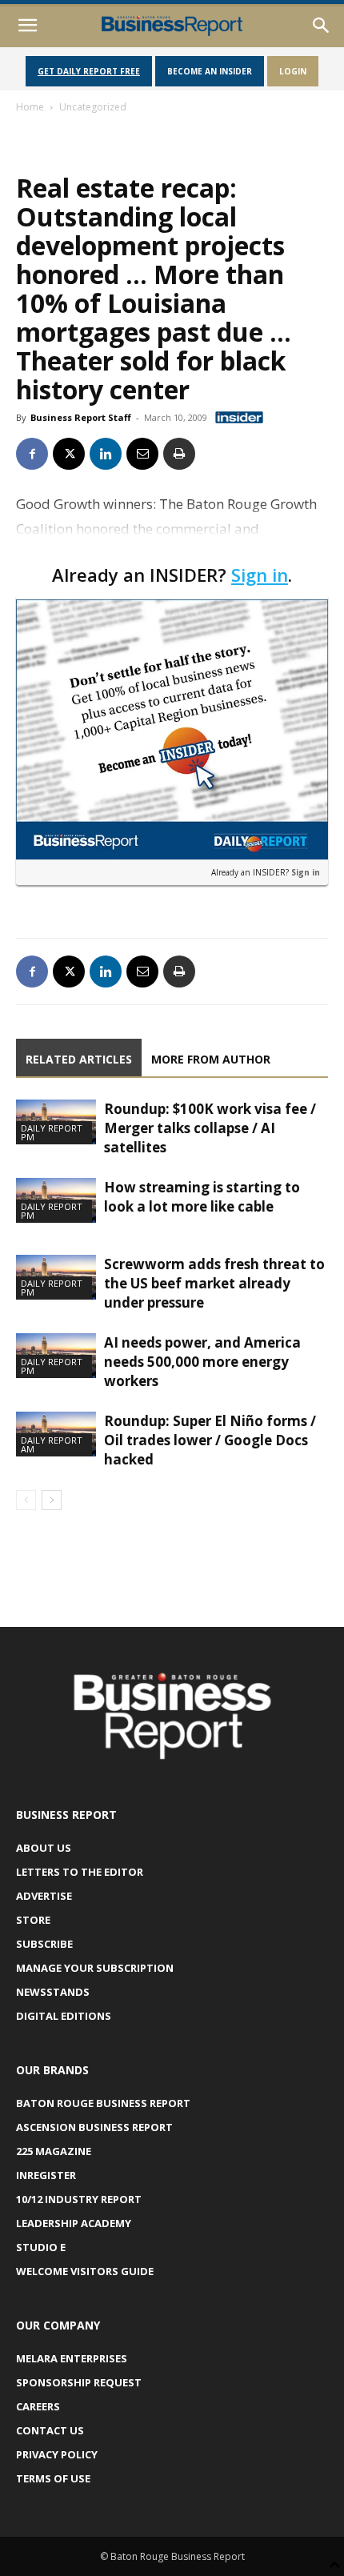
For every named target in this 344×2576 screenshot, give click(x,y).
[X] (69, 454)
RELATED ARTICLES (79, 1059)
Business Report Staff (81, 417)
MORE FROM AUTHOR (211, 1059)
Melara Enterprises (72, 2358)
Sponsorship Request (79, 2382)
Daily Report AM (52, 1444)
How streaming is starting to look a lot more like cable (202, 1197)
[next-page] (52, 1500)
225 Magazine (54, 2151)
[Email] (142, 454)
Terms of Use (53, 2478)
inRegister (46, 2175)
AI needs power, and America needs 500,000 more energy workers (202, 1362)
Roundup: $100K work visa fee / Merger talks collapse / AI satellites (210, 1128)
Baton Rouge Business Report (103, 2103)
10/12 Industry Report (79, 2199)
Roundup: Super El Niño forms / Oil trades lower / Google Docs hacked (210, 1440)
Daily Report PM (52, 1132)
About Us (44, 1848)
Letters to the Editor (80, 1872)
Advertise (44, 1896)
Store (33, 1920)
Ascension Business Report (94, 2127)
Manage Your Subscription (95, 1968)
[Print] (179, 454)
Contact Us (50, 2430)
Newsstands (53, 1992)
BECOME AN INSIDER (210, 71)
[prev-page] (26, 1500)
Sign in (260, 575)
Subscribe (44, 1944)
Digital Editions (64, 2016)
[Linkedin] (106, 454)
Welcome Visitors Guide (85, 2271)
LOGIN (293, 71)
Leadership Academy (74, 2223)
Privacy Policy (57, 2454)
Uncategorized (93, 107)
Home (30, 107)
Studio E (41, 2247)
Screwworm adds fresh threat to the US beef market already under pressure (214, 1283)
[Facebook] (32, 454)
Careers (38, 2406)
